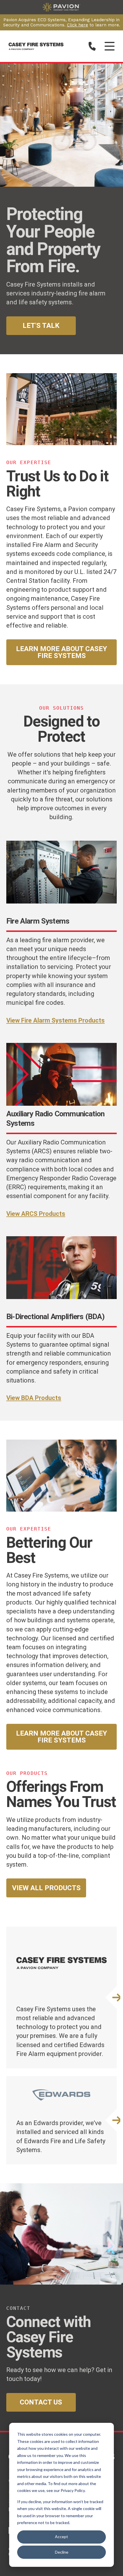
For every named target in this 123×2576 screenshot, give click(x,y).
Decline (62, 2552)
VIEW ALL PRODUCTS (46, 1888)
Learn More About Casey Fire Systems (61, 652)
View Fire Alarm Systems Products (55, 1020)
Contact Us (41, 2402)
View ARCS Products (36, 1214)
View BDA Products (34, 1398)
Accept (61, 2537)
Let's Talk (41, 326)
